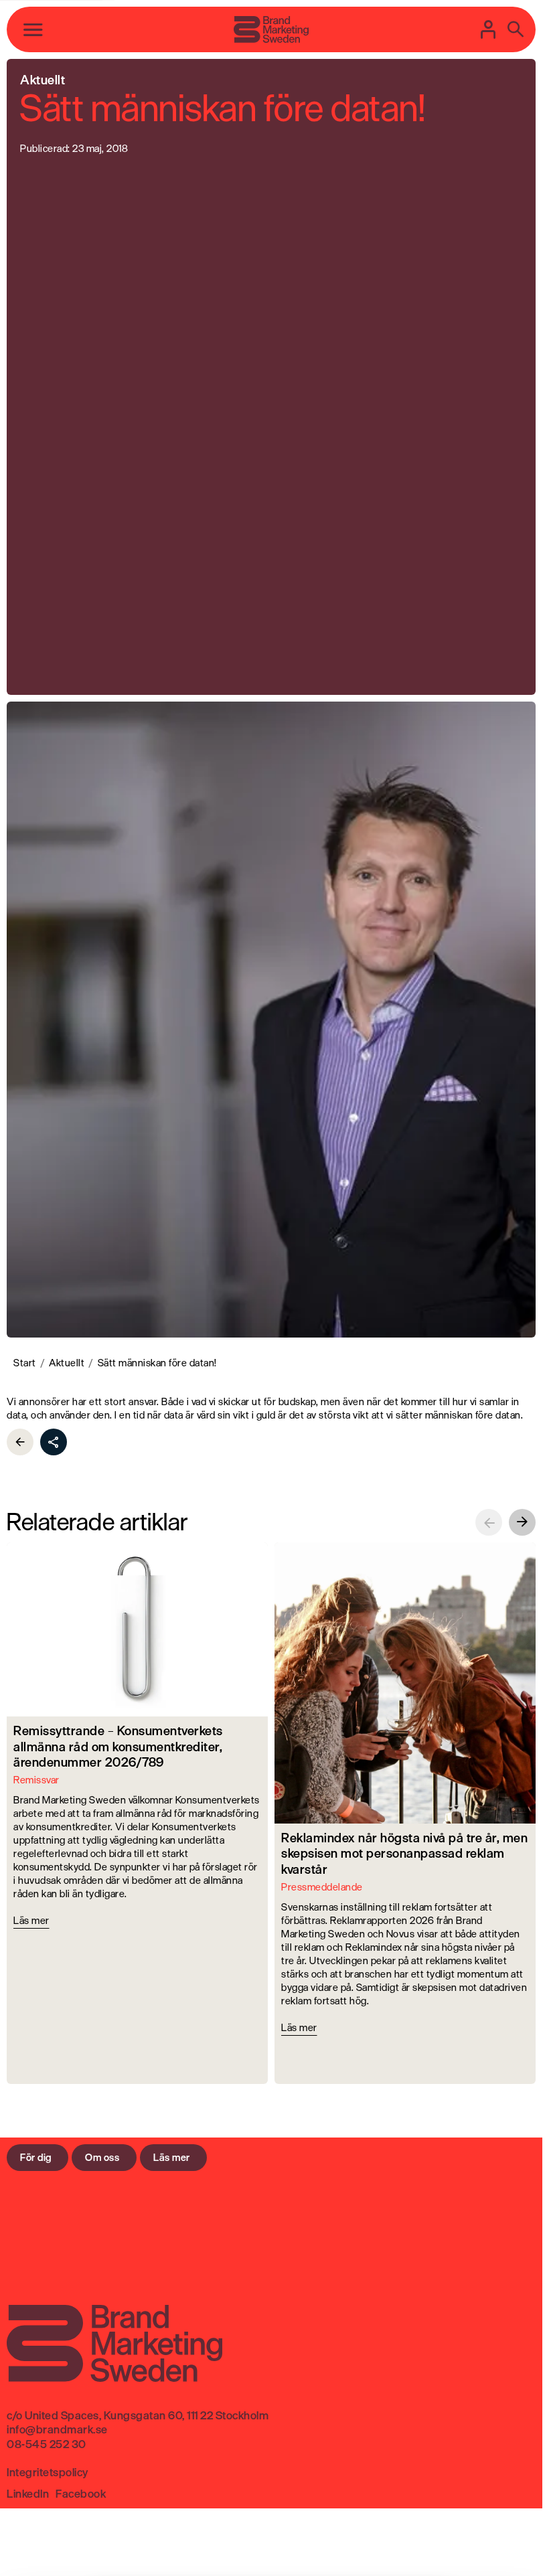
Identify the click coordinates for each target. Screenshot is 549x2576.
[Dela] (54, 1442)
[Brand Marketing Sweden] (271, 29)
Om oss (102, 2157)
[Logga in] (489, 29)
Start (25, 1363)
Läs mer (172, 2157)
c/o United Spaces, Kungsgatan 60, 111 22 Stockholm (138, 2415)
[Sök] (516, 29)
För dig (36, 2157)
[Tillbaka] (20, 1442)
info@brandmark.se (57, 2429)
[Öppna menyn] (33, 29)
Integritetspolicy (48, 2472)
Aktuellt (67, 1363)
